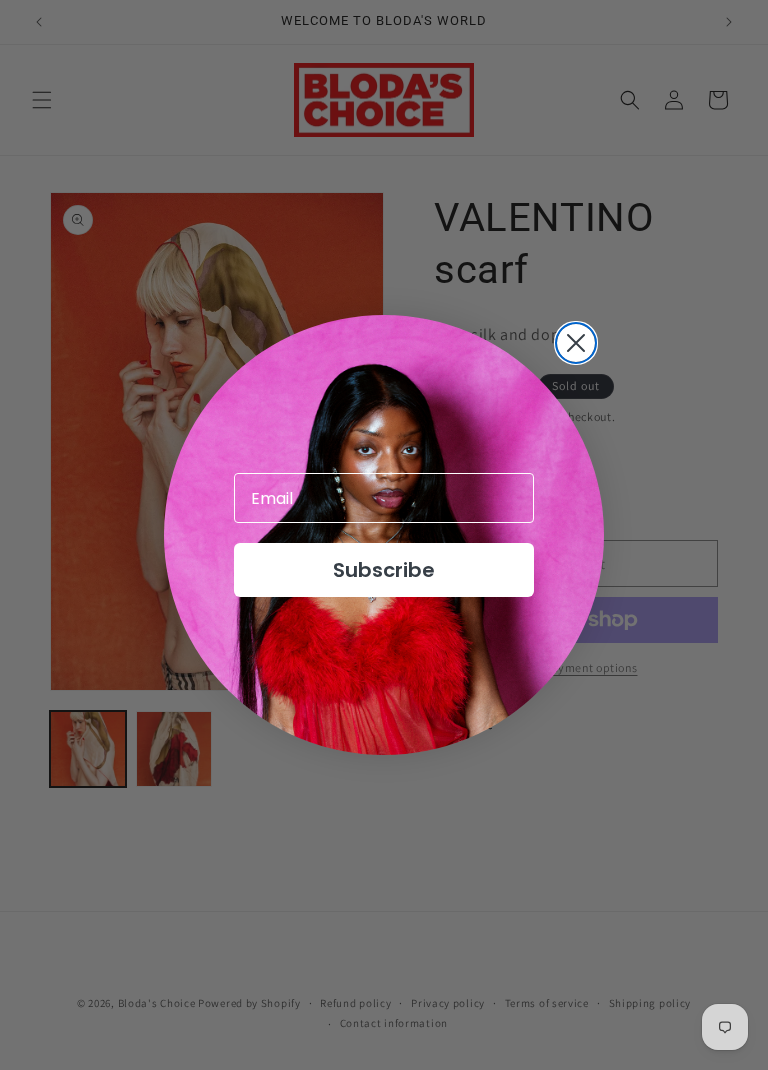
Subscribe (384, 570)
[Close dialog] (576, 343)
